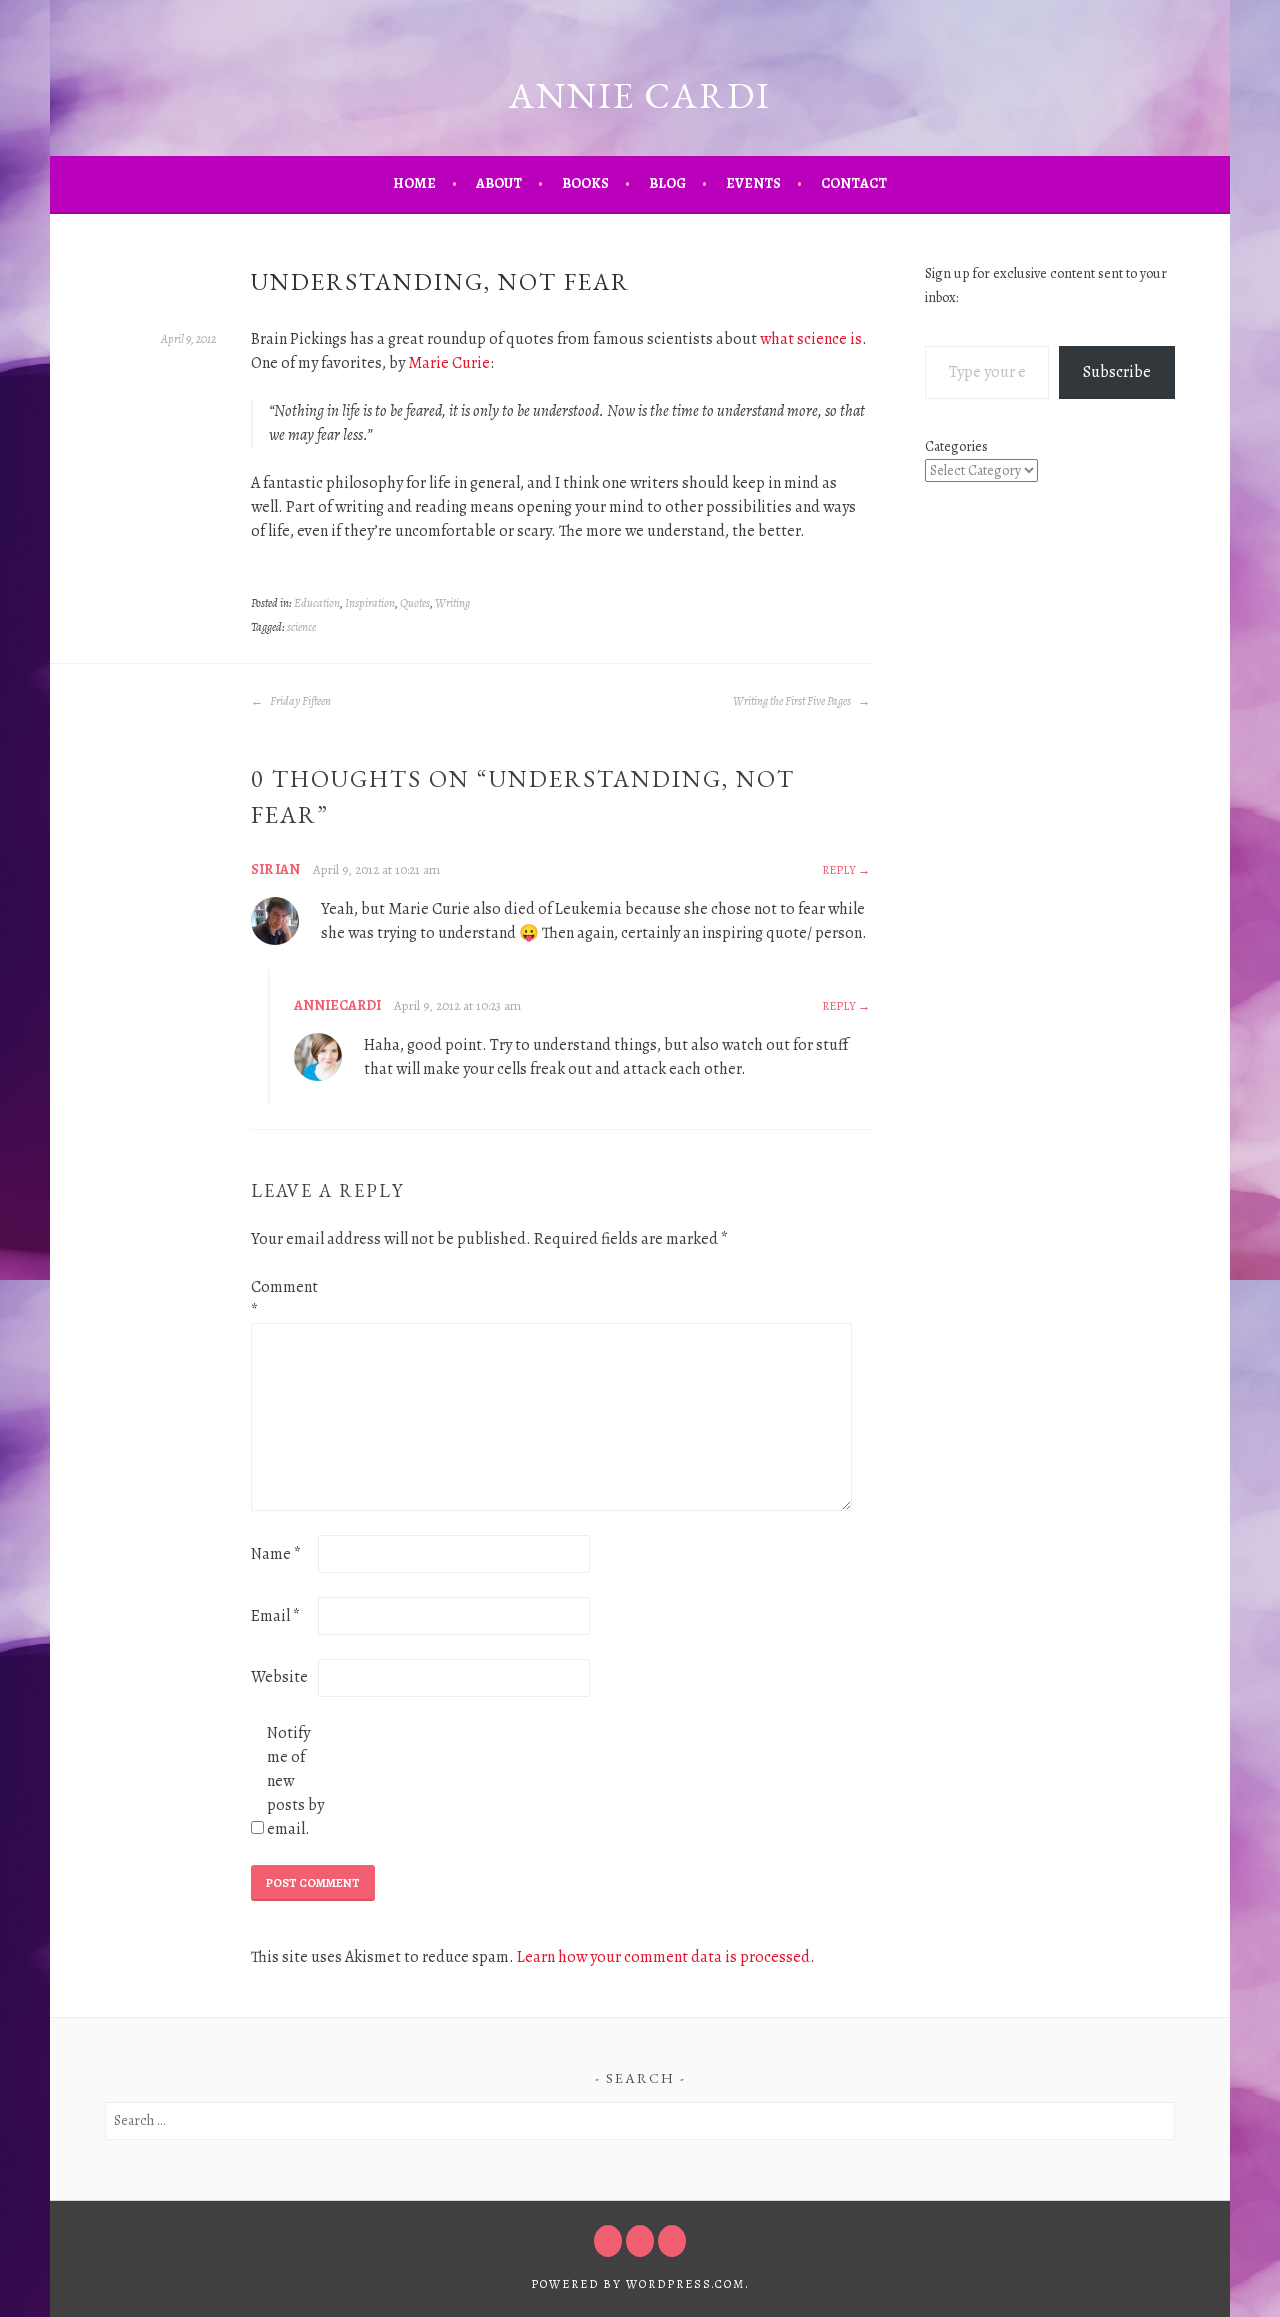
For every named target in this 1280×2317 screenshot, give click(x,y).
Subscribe (1117, 372)
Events (753, 183)
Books (585, 183)
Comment (283, 1299)
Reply (839, 870)
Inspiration (370, 603)
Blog (667, 183)
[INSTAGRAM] (608, 2241)
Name (276, 1554)
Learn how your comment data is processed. (666, 1957)
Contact (854, 183)
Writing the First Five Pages (793, 701)
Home (414, 183)
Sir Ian (275, 869)
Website (279, 1677)
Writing (452, 603)
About (499, 183)
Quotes (415, 603)
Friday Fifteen (299, 701)
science (301, 627)
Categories (956, 446)
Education (317, 603)
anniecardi (337, 1005)
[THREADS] (672, 2241)
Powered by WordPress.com (638, 2284)
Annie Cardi (640, 95)
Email (275, 1616)
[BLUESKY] (640, 2241)
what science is (811, 339)
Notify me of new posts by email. (295, 1781)
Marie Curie (449, 363)
